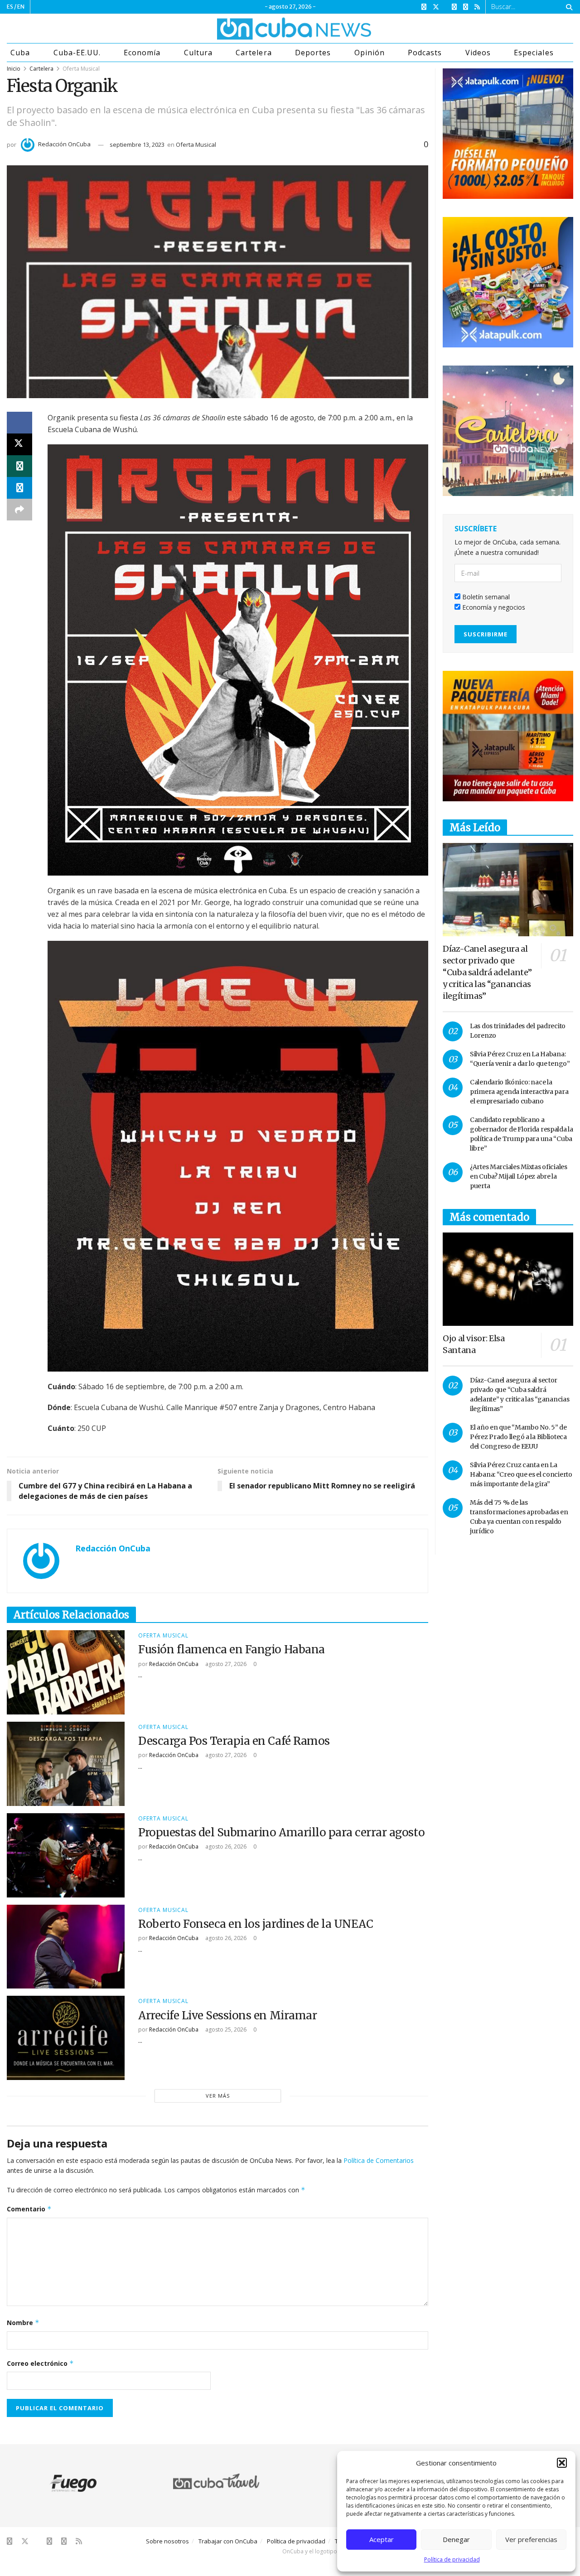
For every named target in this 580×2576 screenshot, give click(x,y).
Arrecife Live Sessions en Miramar (227, 2015)
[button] (562, 2463)
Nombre (23, 2323)
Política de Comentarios (379, 2160)
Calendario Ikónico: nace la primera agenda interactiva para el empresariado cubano (519, 1092)
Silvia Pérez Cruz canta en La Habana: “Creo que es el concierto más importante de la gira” (521, 1474)
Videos (478, 53)
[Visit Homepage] (260, 29)
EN (21, 7)
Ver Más (218, 2096)
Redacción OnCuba (64, 144)
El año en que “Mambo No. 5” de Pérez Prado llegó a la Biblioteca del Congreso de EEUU (518, 1437)
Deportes (313, 53)
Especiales (534, 53)
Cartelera (254, 53)
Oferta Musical (81, 69)
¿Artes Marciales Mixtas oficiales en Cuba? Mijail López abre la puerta (519, 1176)
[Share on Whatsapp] (19, 466)
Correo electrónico (40, 2363)
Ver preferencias (531, 2539)
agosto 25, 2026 (225, 2030)
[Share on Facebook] (19, 423)
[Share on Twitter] (19, 444)
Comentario (29, 2209)
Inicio (14, 69)
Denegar (456, 2539)
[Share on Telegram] (19, 488)
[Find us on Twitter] (436, 7)
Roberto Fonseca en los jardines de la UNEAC (256, 1924)
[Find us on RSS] (477, 7)
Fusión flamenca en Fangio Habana (232, 1649)
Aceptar (382, 2539)
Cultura (198, 53)
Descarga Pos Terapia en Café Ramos (234, 1741)
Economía (142, 53)
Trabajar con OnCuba (228, 2541)
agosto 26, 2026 (225, 1847)
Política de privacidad (452, 2559)
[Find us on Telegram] (466, 7)
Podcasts (425, 53)
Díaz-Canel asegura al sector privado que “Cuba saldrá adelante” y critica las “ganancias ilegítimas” (487, 972)
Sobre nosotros (167, 2541)
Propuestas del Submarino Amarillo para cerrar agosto (281, 1832)
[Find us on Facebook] (424, 7)
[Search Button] (568, 7)
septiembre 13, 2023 (137, 144)
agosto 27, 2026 (225, 1664)
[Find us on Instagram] (454, 7)
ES (10, 7)
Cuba (20, 53)
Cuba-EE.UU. (77, 53)
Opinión (370, 53)
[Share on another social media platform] (19, 510)
